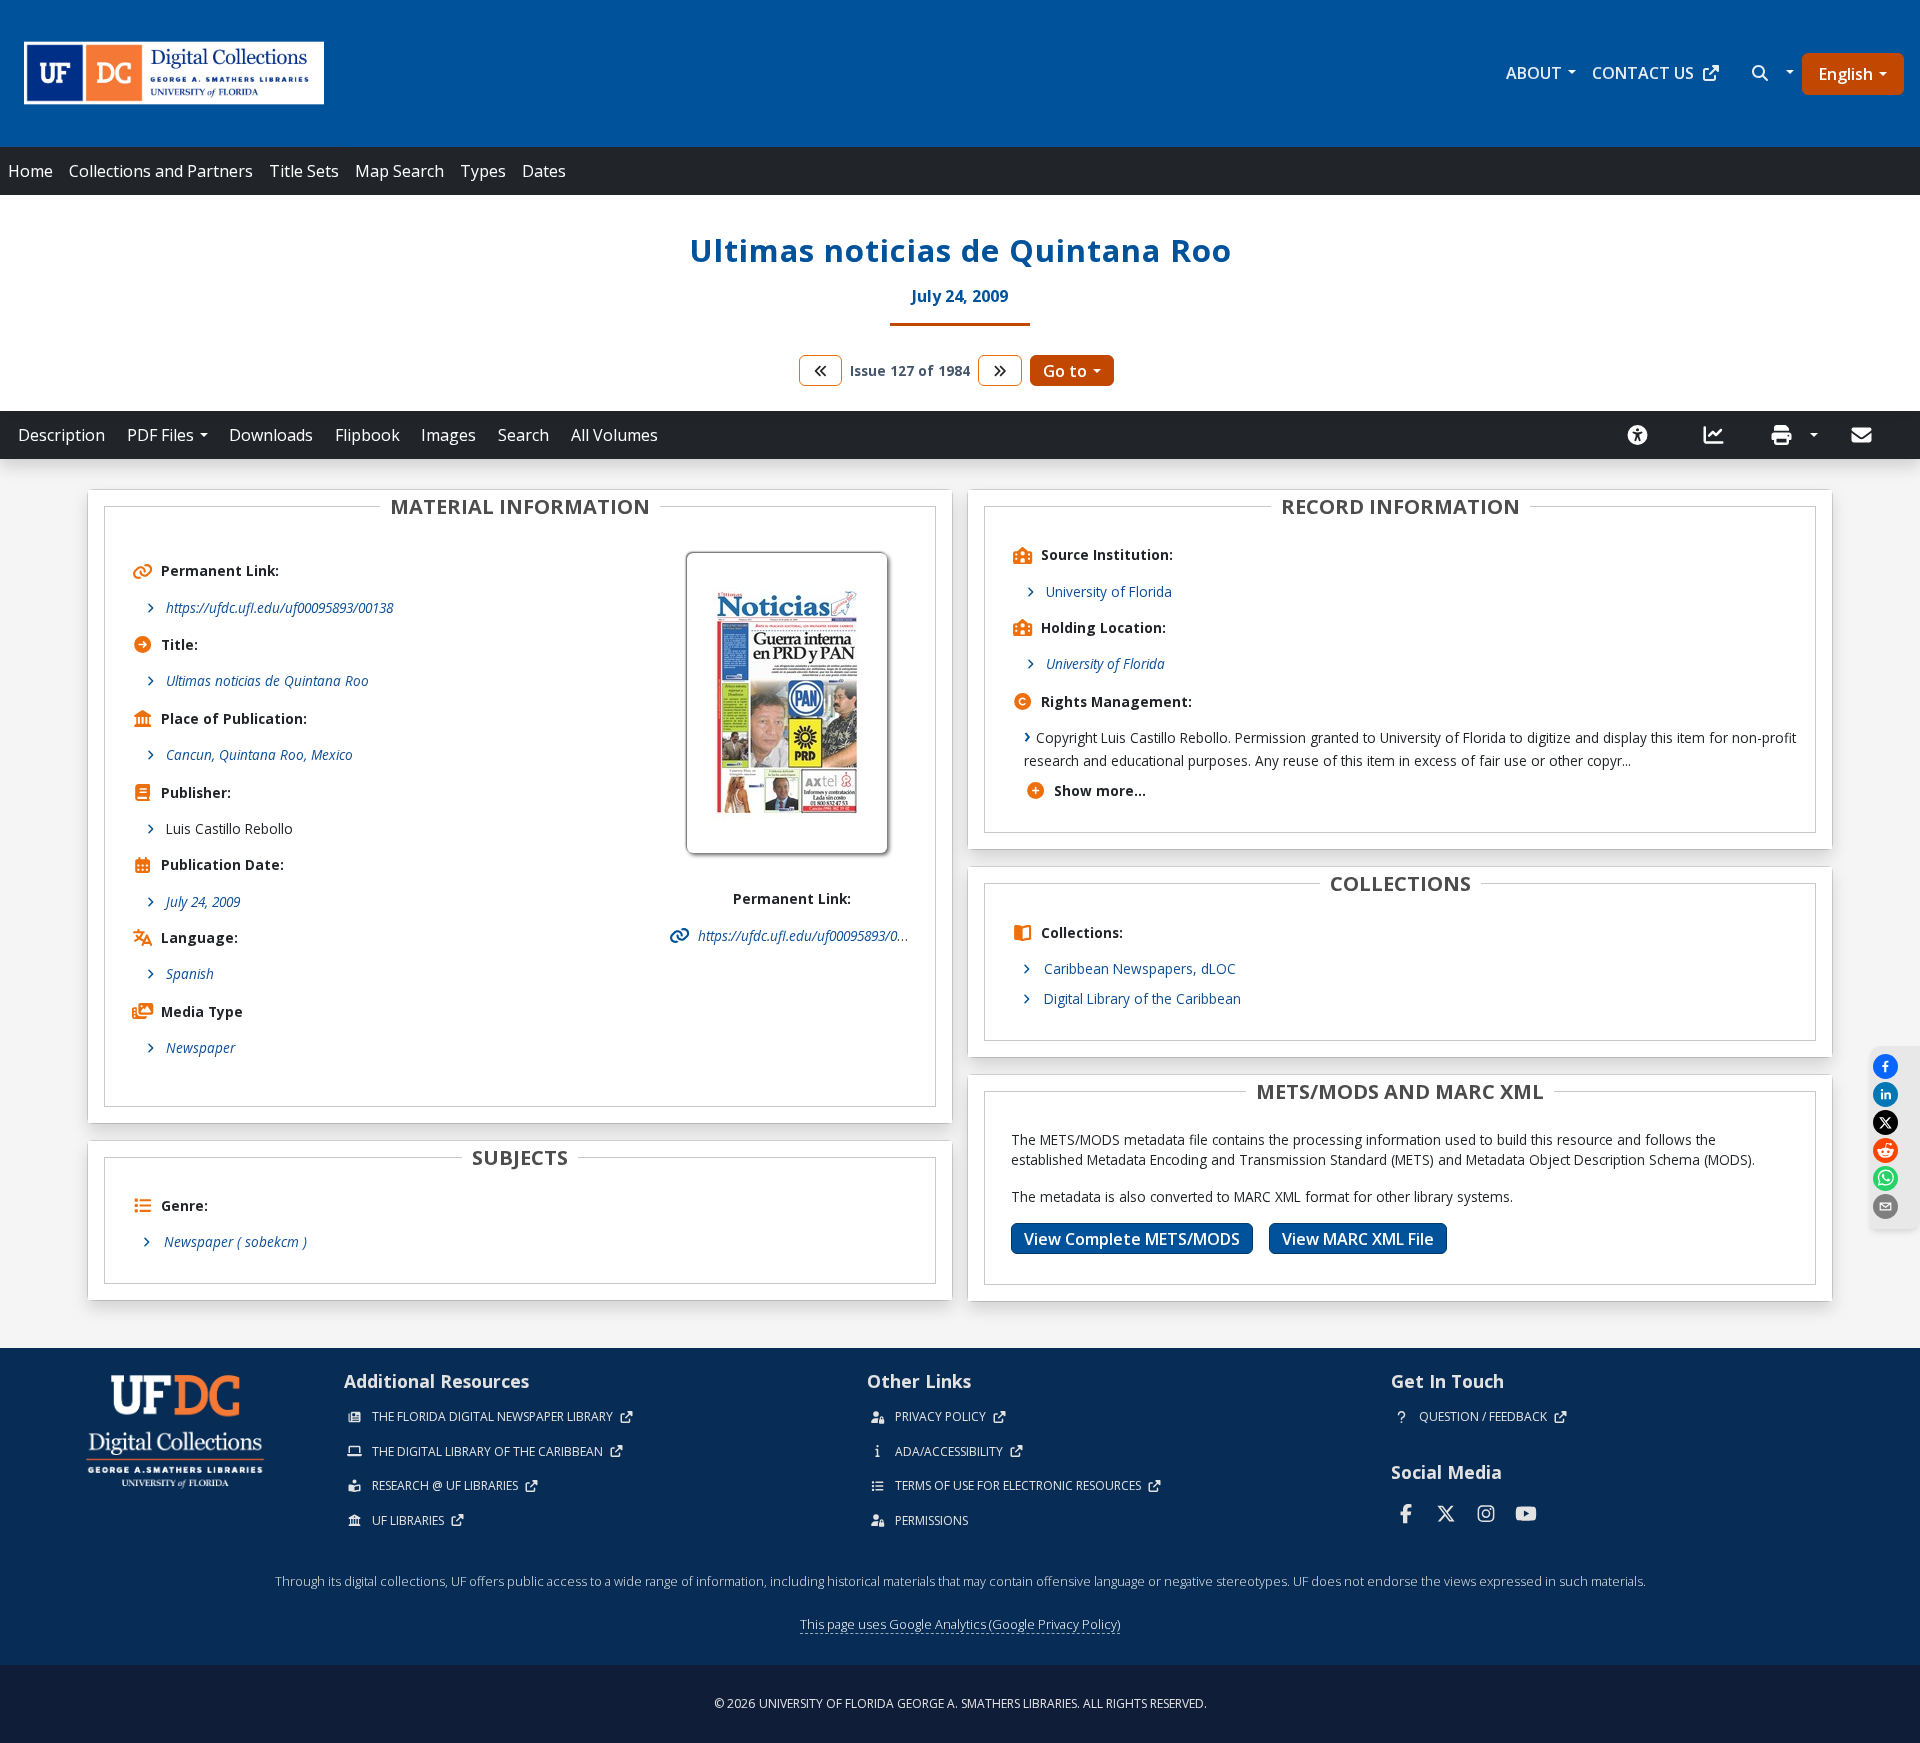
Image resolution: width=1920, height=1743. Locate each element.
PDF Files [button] (160, 435)
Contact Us (1643, 73)
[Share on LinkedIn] (1895, 1094)
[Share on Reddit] (1895, 1150)
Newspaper (200, 1047)
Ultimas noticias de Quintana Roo (267, 680)
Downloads (271, 435)
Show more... (1100, 790)
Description (61, 435)
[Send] (1863, 435)
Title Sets (304, 171)
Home (30, 171)
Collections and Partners (161, 171)
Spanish (190, 973)
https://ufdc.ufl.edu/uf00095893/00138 (279, 607)
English (1846, 74)
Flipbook (367, 435)
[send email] (1895, 1206)
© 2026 (960, 1703)
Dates (544, 171)
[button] (1770, 73)
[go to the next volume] (1000, 370)
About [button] (1534, 73)
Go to (1065, 371)
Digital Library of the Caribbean (1142, 998)
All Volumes (614, 435)
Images (448, 435)
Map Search (399, 171)
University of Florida (1109, 591)
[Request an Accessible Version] (1644, 435)
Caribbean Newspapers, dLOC (1140, 968)
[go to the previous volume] (821, 370)
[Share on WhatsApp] (1895, 1178)
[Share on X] (1895, 1122)
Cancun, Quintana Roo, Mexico (259, 754)
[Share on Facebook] (1895, 1066)
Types (483, 171)
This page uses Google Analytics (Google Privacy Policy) (960, 1624)
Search (523, 435)
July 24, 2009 (203, 901)
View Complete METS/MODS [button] (1132, 1239)
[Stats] (1720, 435)
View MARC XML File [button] (1358, 1239)
